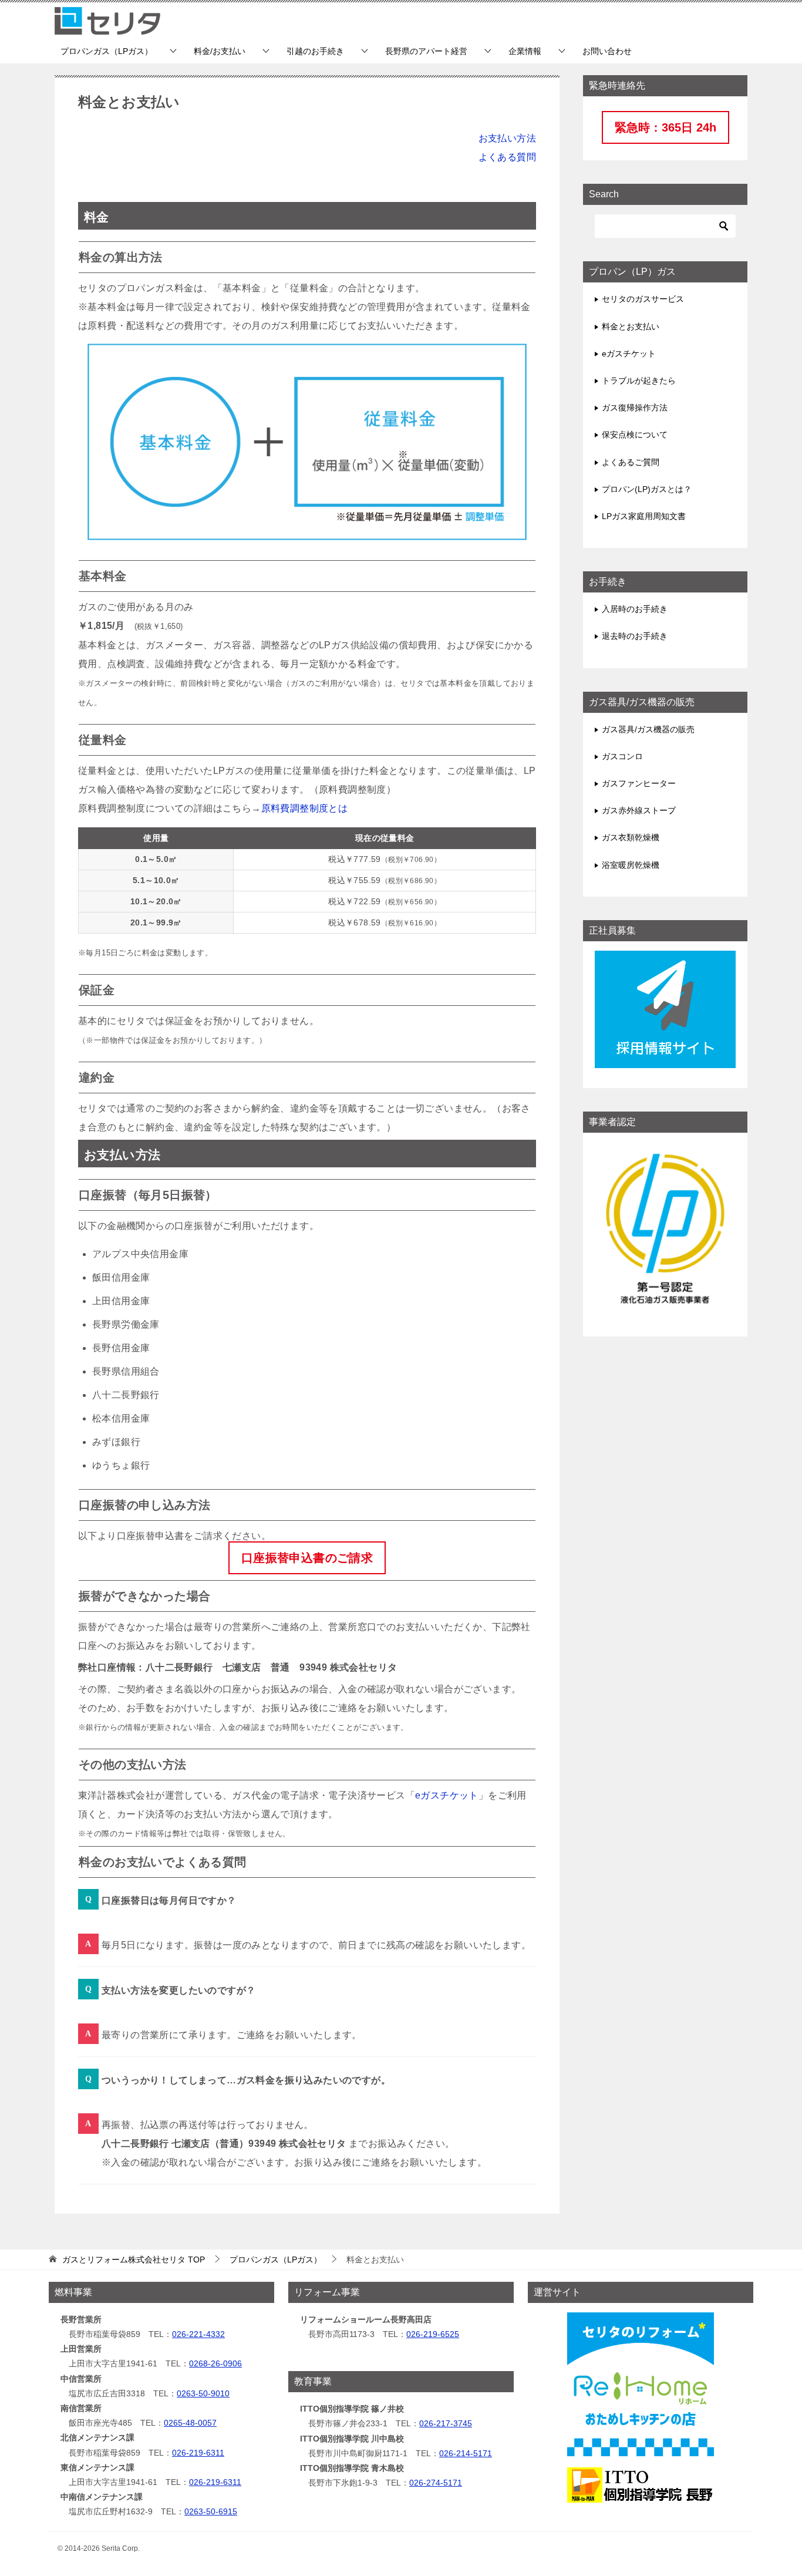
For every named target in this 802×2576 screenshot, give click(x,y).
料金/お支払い (220, 51)
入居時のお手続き (635, 609)
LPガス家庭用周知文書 (644, 516)
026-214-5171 (466, 2453)
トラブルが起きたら (639, 380)
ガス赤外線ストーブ (639, 810)
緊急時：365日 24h (665, 127)
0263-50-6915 (211, 2511)
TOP (134, 2260)
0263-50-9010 (203, 2393)
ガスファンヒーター (639, 783)
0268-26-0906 (215, 2363)
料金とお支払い (631, 326)
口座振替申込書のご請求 (307, 1558)
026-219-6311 (198, 2453)
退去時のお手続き (635, 636)
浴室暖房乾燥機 (631, 865)
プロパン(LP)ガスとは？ (647, 489)
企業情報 (525, 51)
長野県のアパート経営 (426, 51)
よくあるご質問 (631, 462)
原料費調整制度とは (305, 808)
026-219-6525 (433, 2334)
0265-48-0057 (190, 2423)
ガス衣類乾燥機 (631, 837)
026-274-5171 (436, 2483)
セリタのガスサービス (643, 299)
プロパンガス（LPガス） (107, 51)
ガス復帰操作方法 (635, 408)
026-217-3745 (446, 2423)
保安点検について (635, 435)
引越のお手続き (315, 51)
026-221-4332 (198, 2334)
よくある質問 (507, 157)
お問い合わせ (607, 51)
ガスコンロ (622, 756)
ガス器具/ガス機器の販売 (648, 729)
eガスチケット (447, 1795)
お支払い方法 (507, 138)
